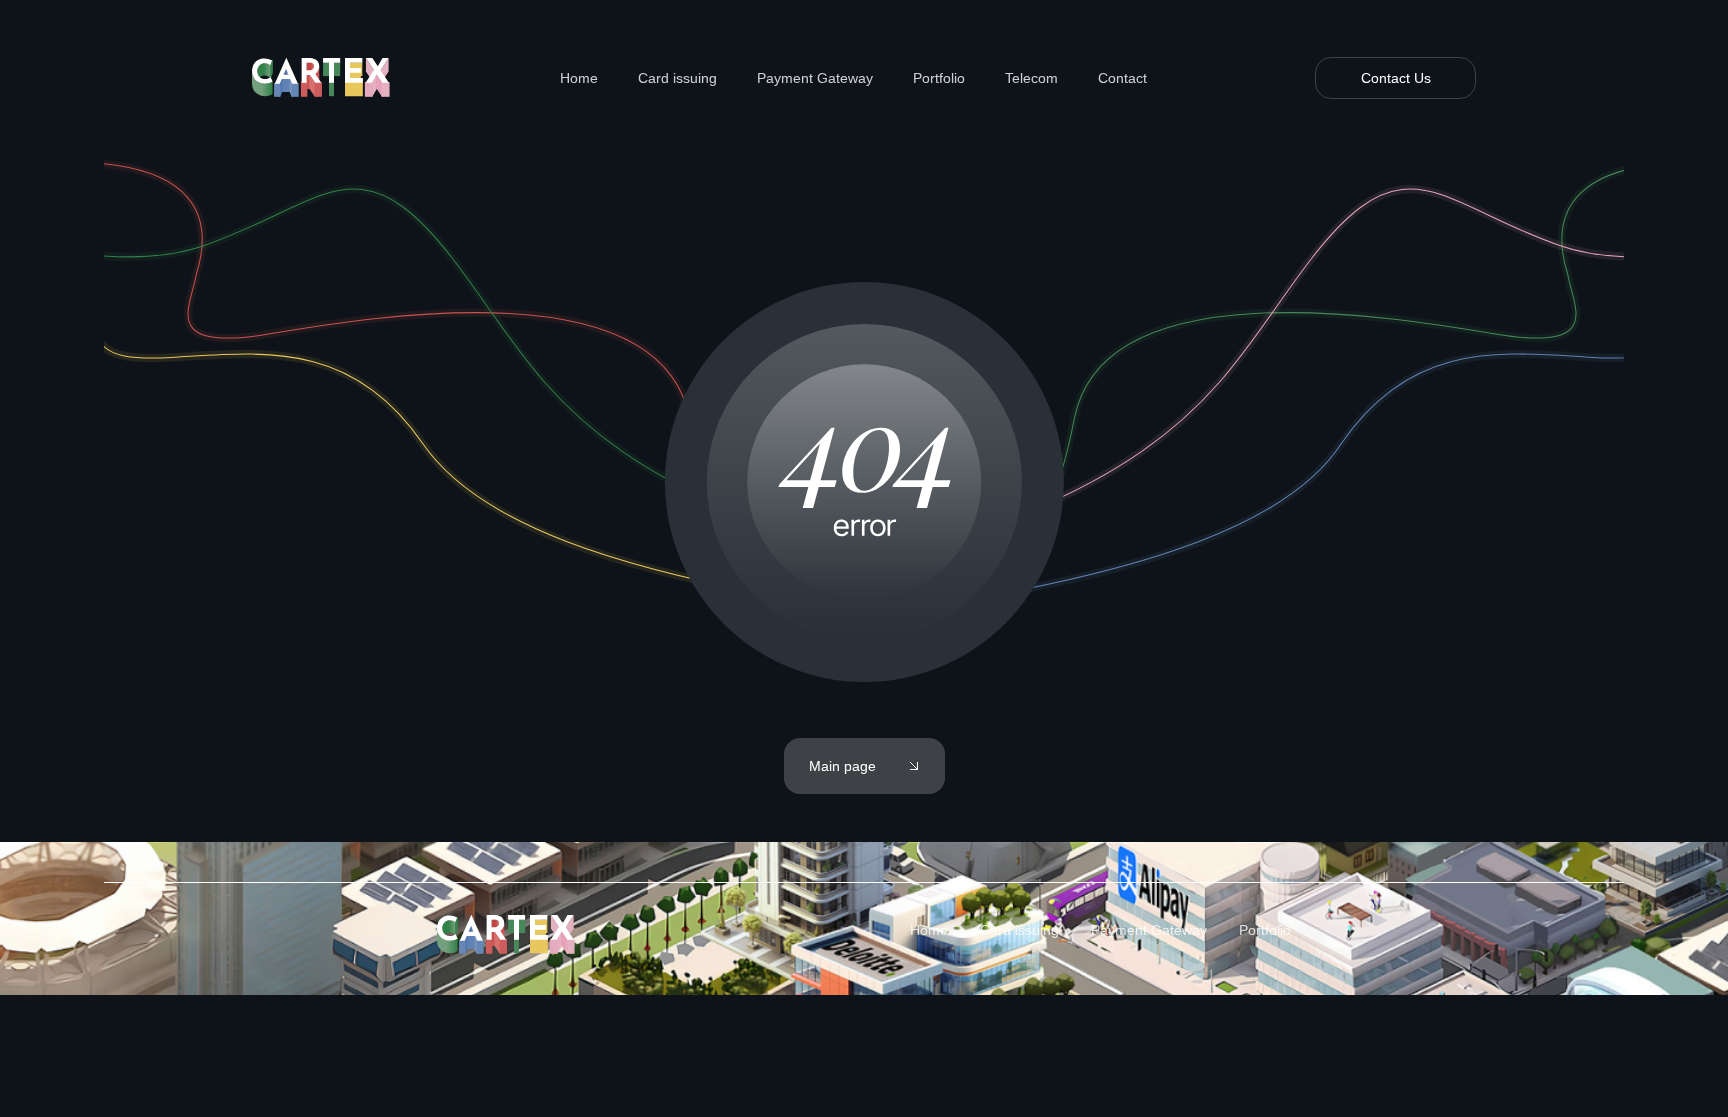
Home (579, 78)
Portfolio (939, 78)
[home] (322, 78)
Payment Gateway (815, 78)
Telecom (1031, 78)
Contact (1122, 78)
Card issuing (677, 78)
